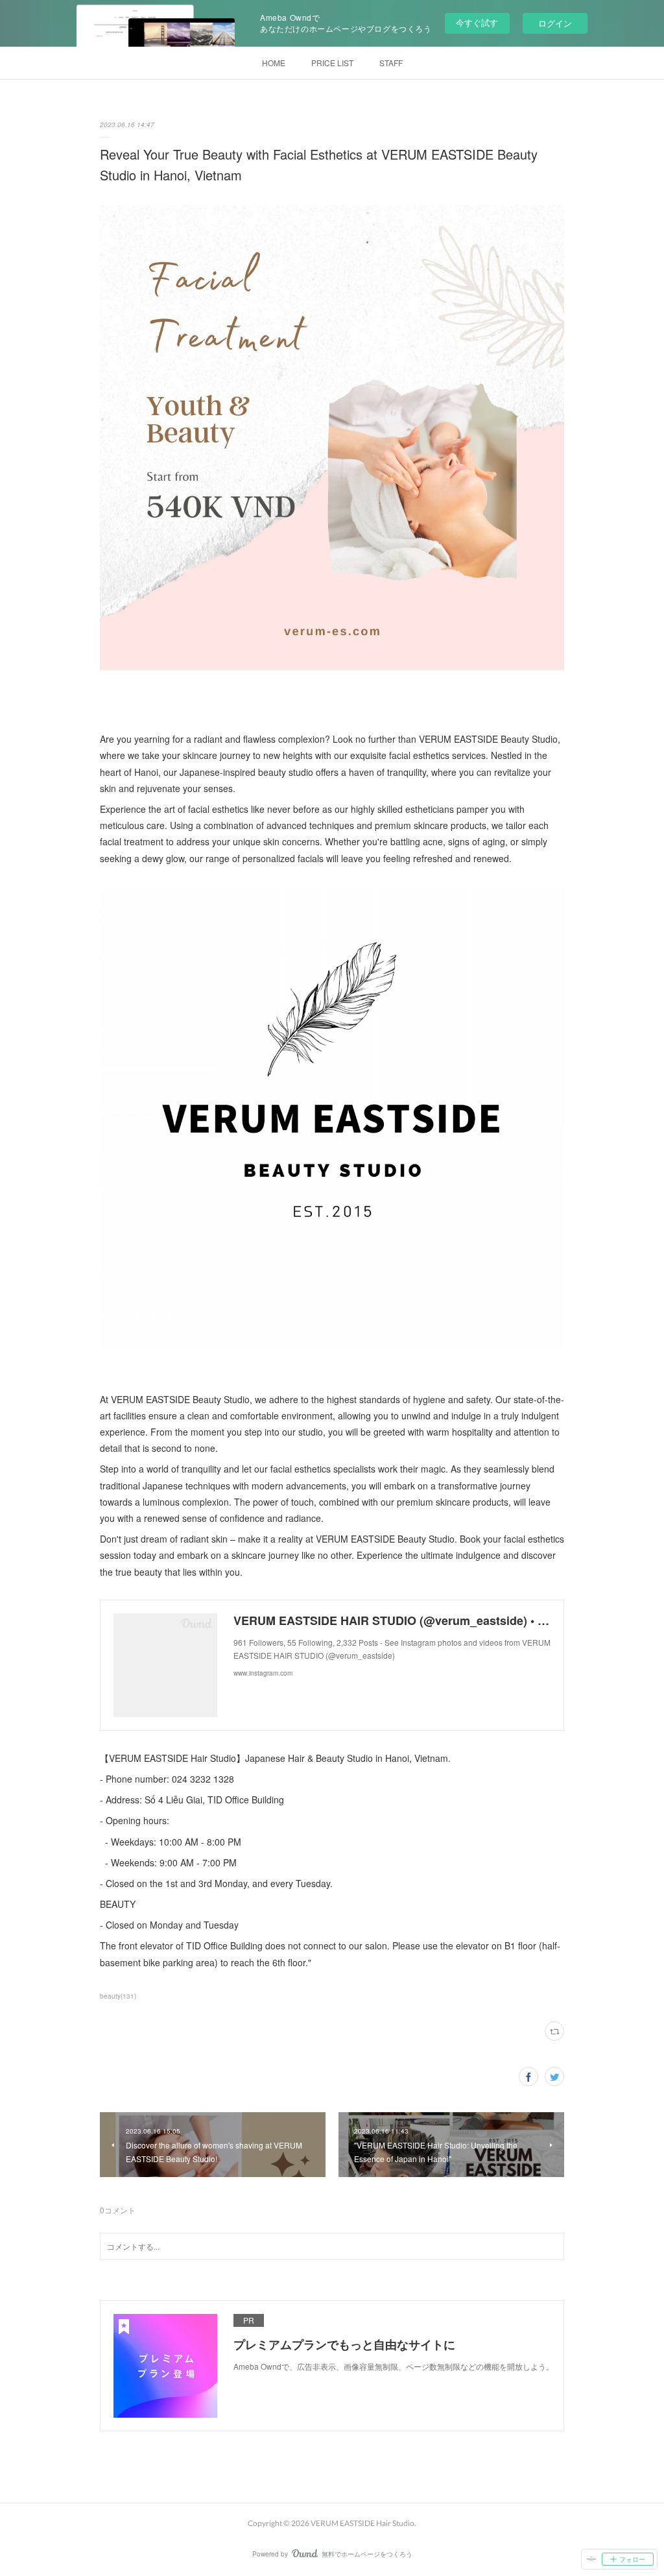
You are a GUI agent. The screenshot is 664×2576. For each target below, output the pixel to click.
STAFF (391, 63)
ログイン (555, 23)
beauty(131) (118, 1996)
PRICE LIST (332, 63)
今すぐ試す (477, 22)
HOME (274, 63)
